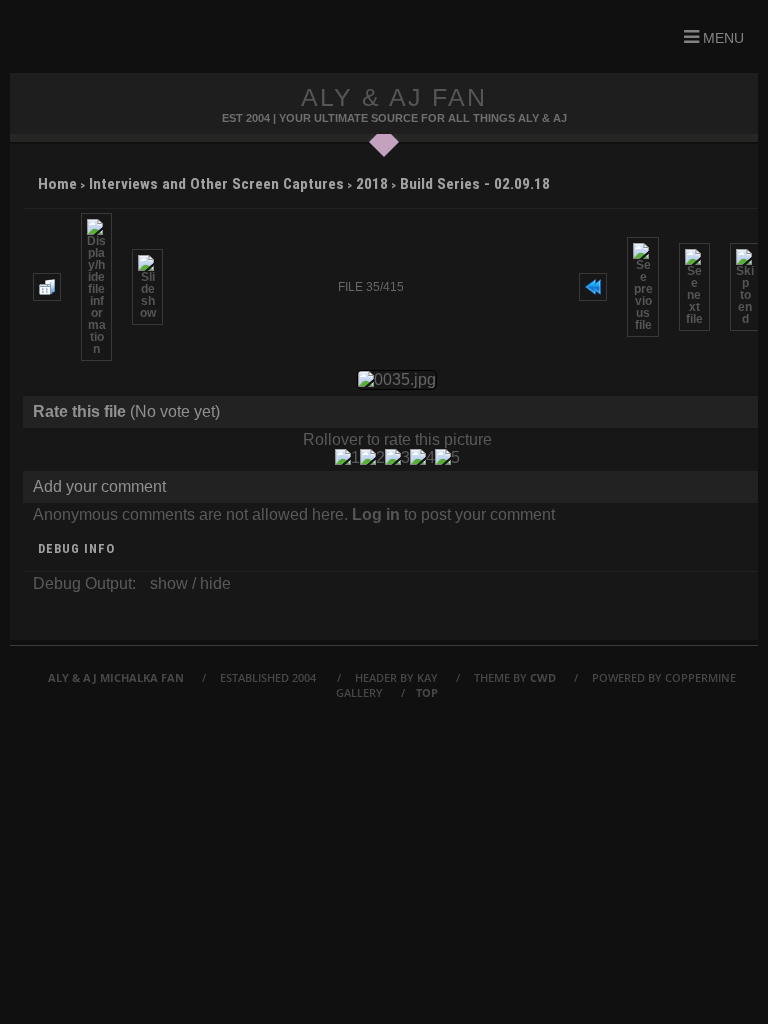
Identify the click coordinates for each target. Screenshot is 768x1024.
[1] (347, 458)
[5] (447, 458)
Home (57, 184)
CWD (543, 677)
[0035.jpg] (397, 380)
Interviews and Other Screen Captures (216, 184)
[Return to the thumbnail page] (47, 287)
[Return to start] (593, 287)
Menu (721, 38)
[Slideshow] (147, 287)
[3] (397, 458)
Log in (376, 514)
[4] (422, 458)
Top (427, 692)
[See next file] (694, 287)
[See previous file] (642, 287)
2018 (372, 184)
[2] (372, 458)
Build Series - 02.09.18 (475, 184)
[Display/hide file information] (96, 287)
